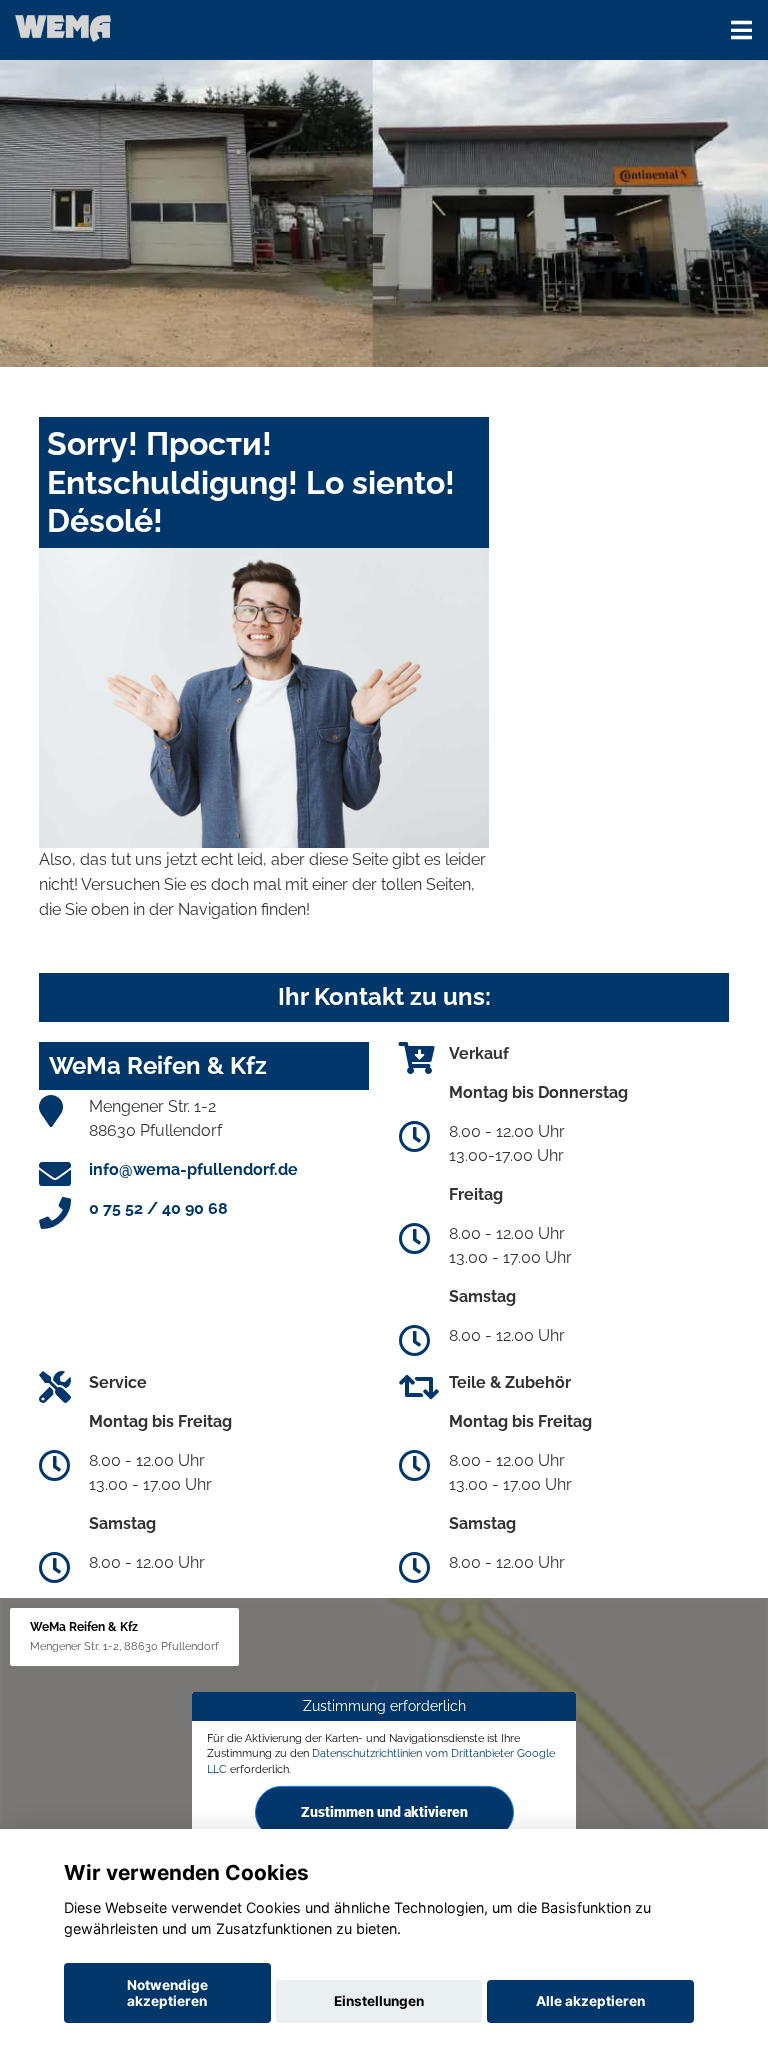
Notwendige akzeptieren (167, 1993)
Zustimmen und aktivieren (384, 1812)
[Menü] (741, 30)
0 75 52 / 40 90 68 (158, 1208)
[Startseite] (63, 27)
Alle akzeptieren (590, 2001)
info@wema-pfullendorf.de (193, 1169)
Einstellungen (379, 2001)
